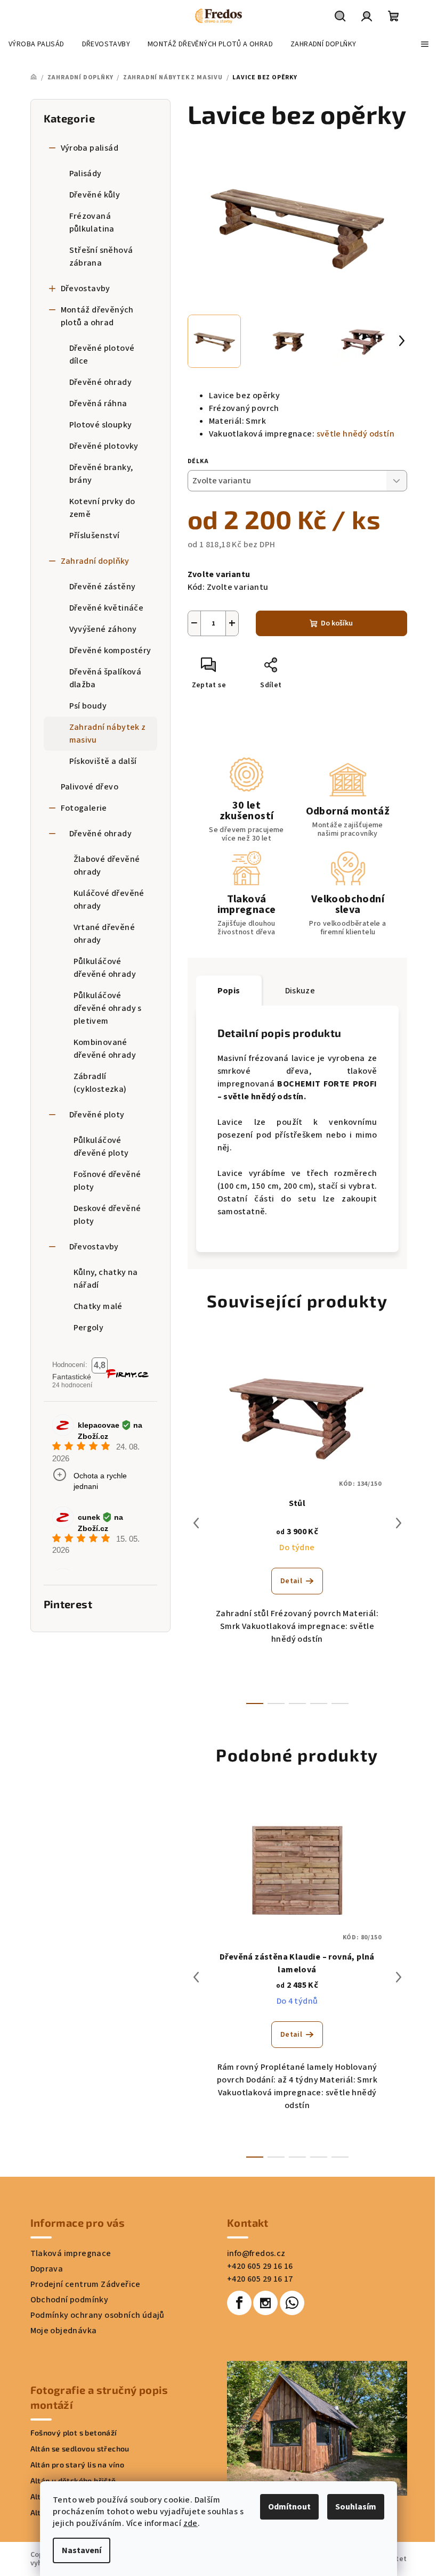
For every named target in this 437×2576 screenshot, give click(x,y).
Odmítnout (289, 2507)
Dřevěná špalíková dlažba (106, 678)
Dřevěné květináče (107, 608)
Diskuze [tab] (300, 991)
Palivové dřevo (90, 787)
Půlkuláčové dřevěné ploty (101, 1147)
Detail (291, 1581)
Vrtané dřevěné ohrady (104, 934)
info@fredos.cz (256, 2253)
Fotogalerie (84, 808)
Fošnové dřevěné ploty (107, 1181)
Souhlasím (356, 2507)
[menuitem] (37, 44)
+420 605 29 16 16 (260, 2266)
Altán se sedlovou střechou (80, 2449)
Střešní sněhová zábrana (101, 257)
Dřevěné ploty (97, 1115)
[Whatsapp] (292, 2303)
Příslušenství (95, 536)
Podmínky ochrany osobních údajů (98, 2315)
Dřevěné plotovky (104, 446)
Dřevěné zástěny (103, 587)
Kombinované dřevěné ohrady (105, 1049)
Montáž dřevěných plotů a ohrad (97, 316)
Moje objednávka (64, 2331)
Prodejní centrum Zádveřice (86, 2284)
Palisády (86, 174)
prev (196, 1523)
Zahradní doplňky (95, 561)
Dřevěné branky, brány (101, 474)
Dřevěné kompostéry (110, 651)
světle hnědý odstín (356, 434)
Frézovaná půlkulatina (92, 223)
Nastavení (82, 2550)
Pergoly (89, 1328)
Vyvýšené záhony (103, 629)
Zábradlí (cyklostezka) (100, 1083)
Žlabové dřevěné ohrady (107, 866)
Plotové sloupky (101, 425)
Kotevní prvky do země (102, 508)
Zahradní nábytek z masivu (108, 734)
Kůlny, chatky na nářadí (106, 1279)
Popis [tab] (229, 991)
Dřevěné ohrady (101, 382)
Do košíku (337, 623)
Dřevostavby (86, 289)
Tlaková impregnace (71, 2253)
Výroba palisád (90, 148)
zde (191, 2523)
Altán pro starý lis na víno (78, 2465)
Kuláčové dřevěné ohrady (109, 900)
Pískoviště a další (103, 761)
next (399, 1523)
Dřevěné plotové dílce (102, 355)
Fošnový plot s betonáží (74, 2433)
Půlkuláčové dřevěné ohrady (105, 968)
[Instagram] (265, 2303)
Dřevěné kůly (95, 195)
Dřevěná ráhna (98, 404)
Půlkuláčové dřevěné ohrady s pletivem (108, 1008)
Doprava (47, 2269)
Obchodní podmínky (70, 2300)
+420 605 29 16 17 (260, 2279)
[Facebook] (239, 2303)
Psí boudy (88, 706)
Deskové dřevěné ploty (107, 1215)
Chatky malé (98, 1306)
